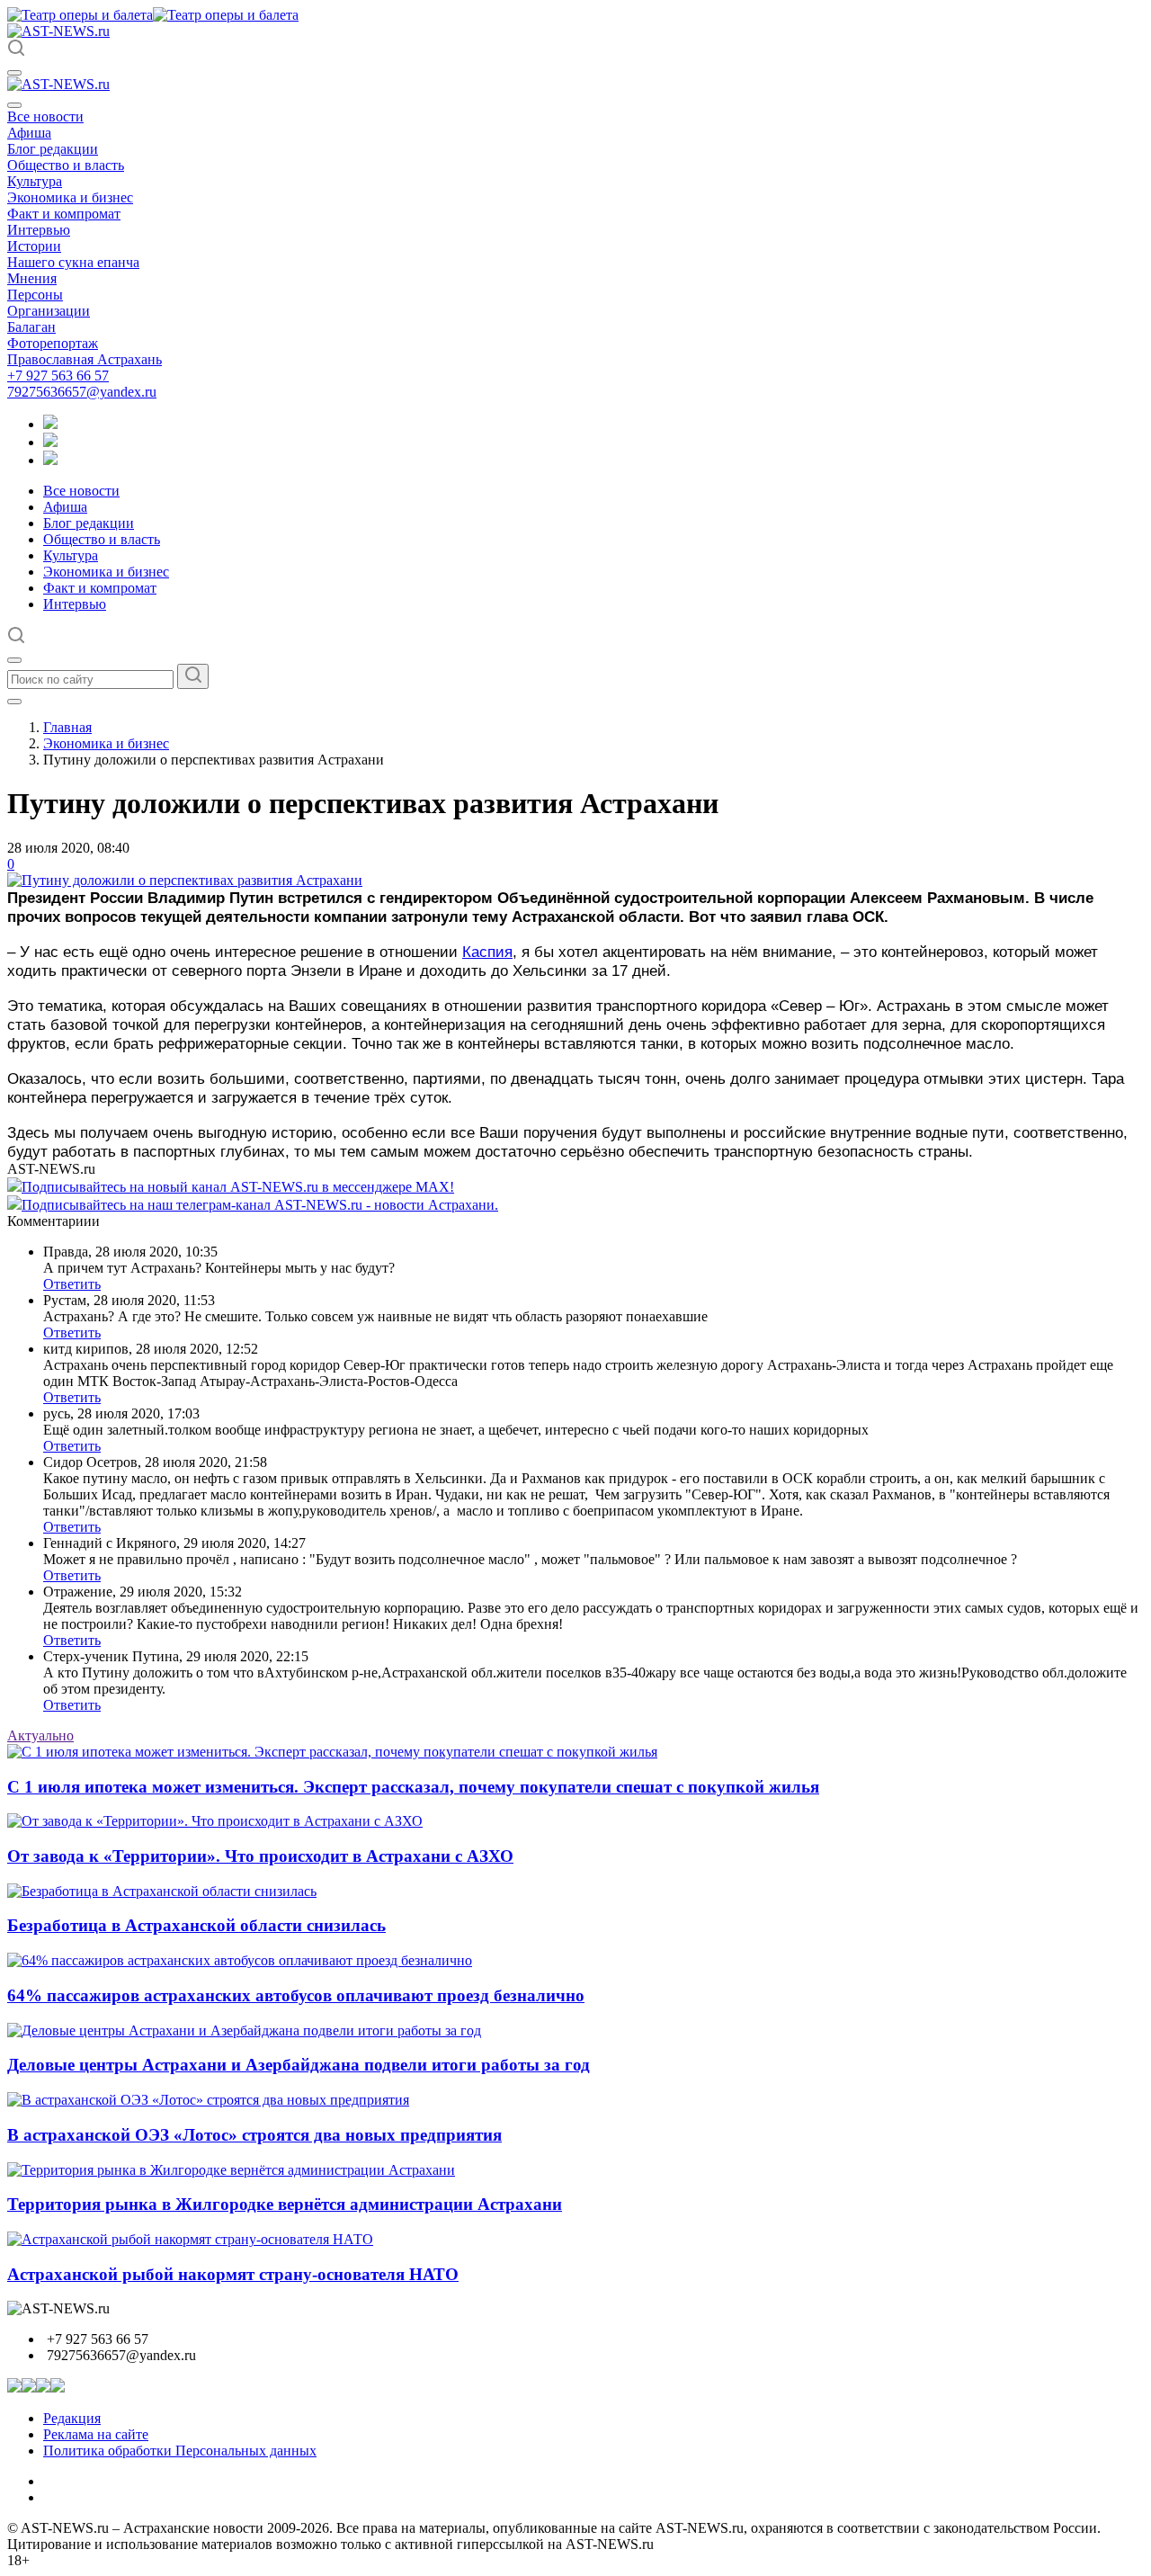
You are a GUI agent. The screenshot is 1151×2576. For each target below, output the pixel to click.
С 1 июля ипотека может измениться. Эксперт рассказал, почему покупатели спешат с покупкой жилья (413, 1787)
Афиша (29, 133)
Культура (35, 181)
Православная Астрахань (85, 359)
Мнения (32, 278)
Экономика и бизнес (70, 197)
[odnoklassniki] (50, 442)
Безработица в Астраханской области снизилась (196, 1925)
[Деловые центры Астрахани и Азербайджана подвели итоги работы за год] (244, 2030)
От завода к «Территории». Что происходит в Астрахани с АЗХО (260, 1856)
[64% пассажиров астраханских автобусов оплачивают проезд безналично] (240, 1960)
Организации (49, 311)
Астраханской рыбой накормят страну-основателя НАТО (233, 2274)
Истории (34, 246)
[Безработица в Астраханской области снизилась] (162, 1891)
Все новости (45, 116)
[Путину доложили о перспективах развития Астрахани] (185, 880)
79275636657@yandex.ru (82, 392)
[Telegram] (50, 424)
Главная (67, 727)
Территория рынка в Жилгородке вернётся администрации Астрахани (285, 2204)
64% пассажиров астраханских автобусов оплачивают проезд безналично (296, 1995)
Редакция (72, 2418)
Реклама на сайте (96, 2434)
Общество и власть (66, 165)
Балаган (31, 327)
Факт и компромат (64, 214)
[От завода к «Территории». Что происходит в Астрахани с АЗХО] (215, 1821)
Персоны (35, 295)
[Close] (14, 105)
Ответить (72, 1284)
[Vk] (50, 460)
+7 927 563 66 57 (58, 376)
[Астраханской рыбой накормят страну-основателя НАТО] (190, 2239)
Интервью (39, 230)
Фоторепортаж (53, 343)
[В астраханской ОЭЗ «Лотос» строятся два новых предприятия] (208, 2100)
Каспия (487, 952)
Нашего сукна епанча (73, 262)
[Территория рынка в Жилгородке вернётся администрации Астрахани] (231, 2170)
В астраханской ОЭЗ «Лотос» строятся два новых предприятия (254, 2135)
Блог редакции (53, 149)
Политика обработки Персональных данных (180, 2451)
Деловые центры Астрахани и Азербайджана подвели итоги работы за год (299, 2065)
